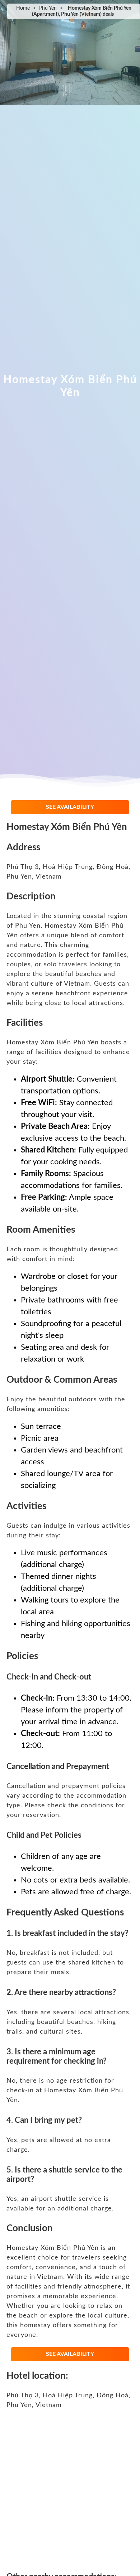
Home (23, 8)
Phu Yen (48, 8)
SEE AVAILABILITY (70, 807)
